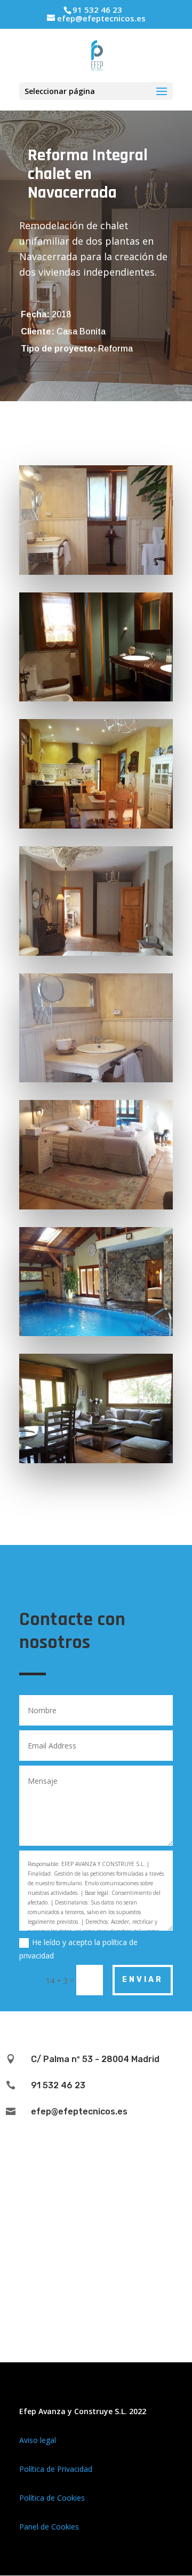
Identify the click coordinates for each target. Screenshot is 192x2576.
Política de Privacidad (56, 2469)
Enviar (143, 1980)
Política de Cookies (52, 2498)
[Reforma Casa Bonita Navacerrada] (96, 955)
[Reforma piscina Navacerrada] (96, 1336)
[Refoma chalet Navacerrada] (96, 1463)
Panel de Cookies (49, 2527)
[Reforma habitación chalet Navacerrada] (96, 1209)
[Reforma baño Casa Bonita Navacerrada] (96, 575)
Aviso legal (38, 2440)
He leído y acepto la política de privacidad (78, 1949)
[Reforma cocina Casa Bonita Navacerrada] (96, 828)
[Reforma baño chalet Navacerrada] (96, 1082)
